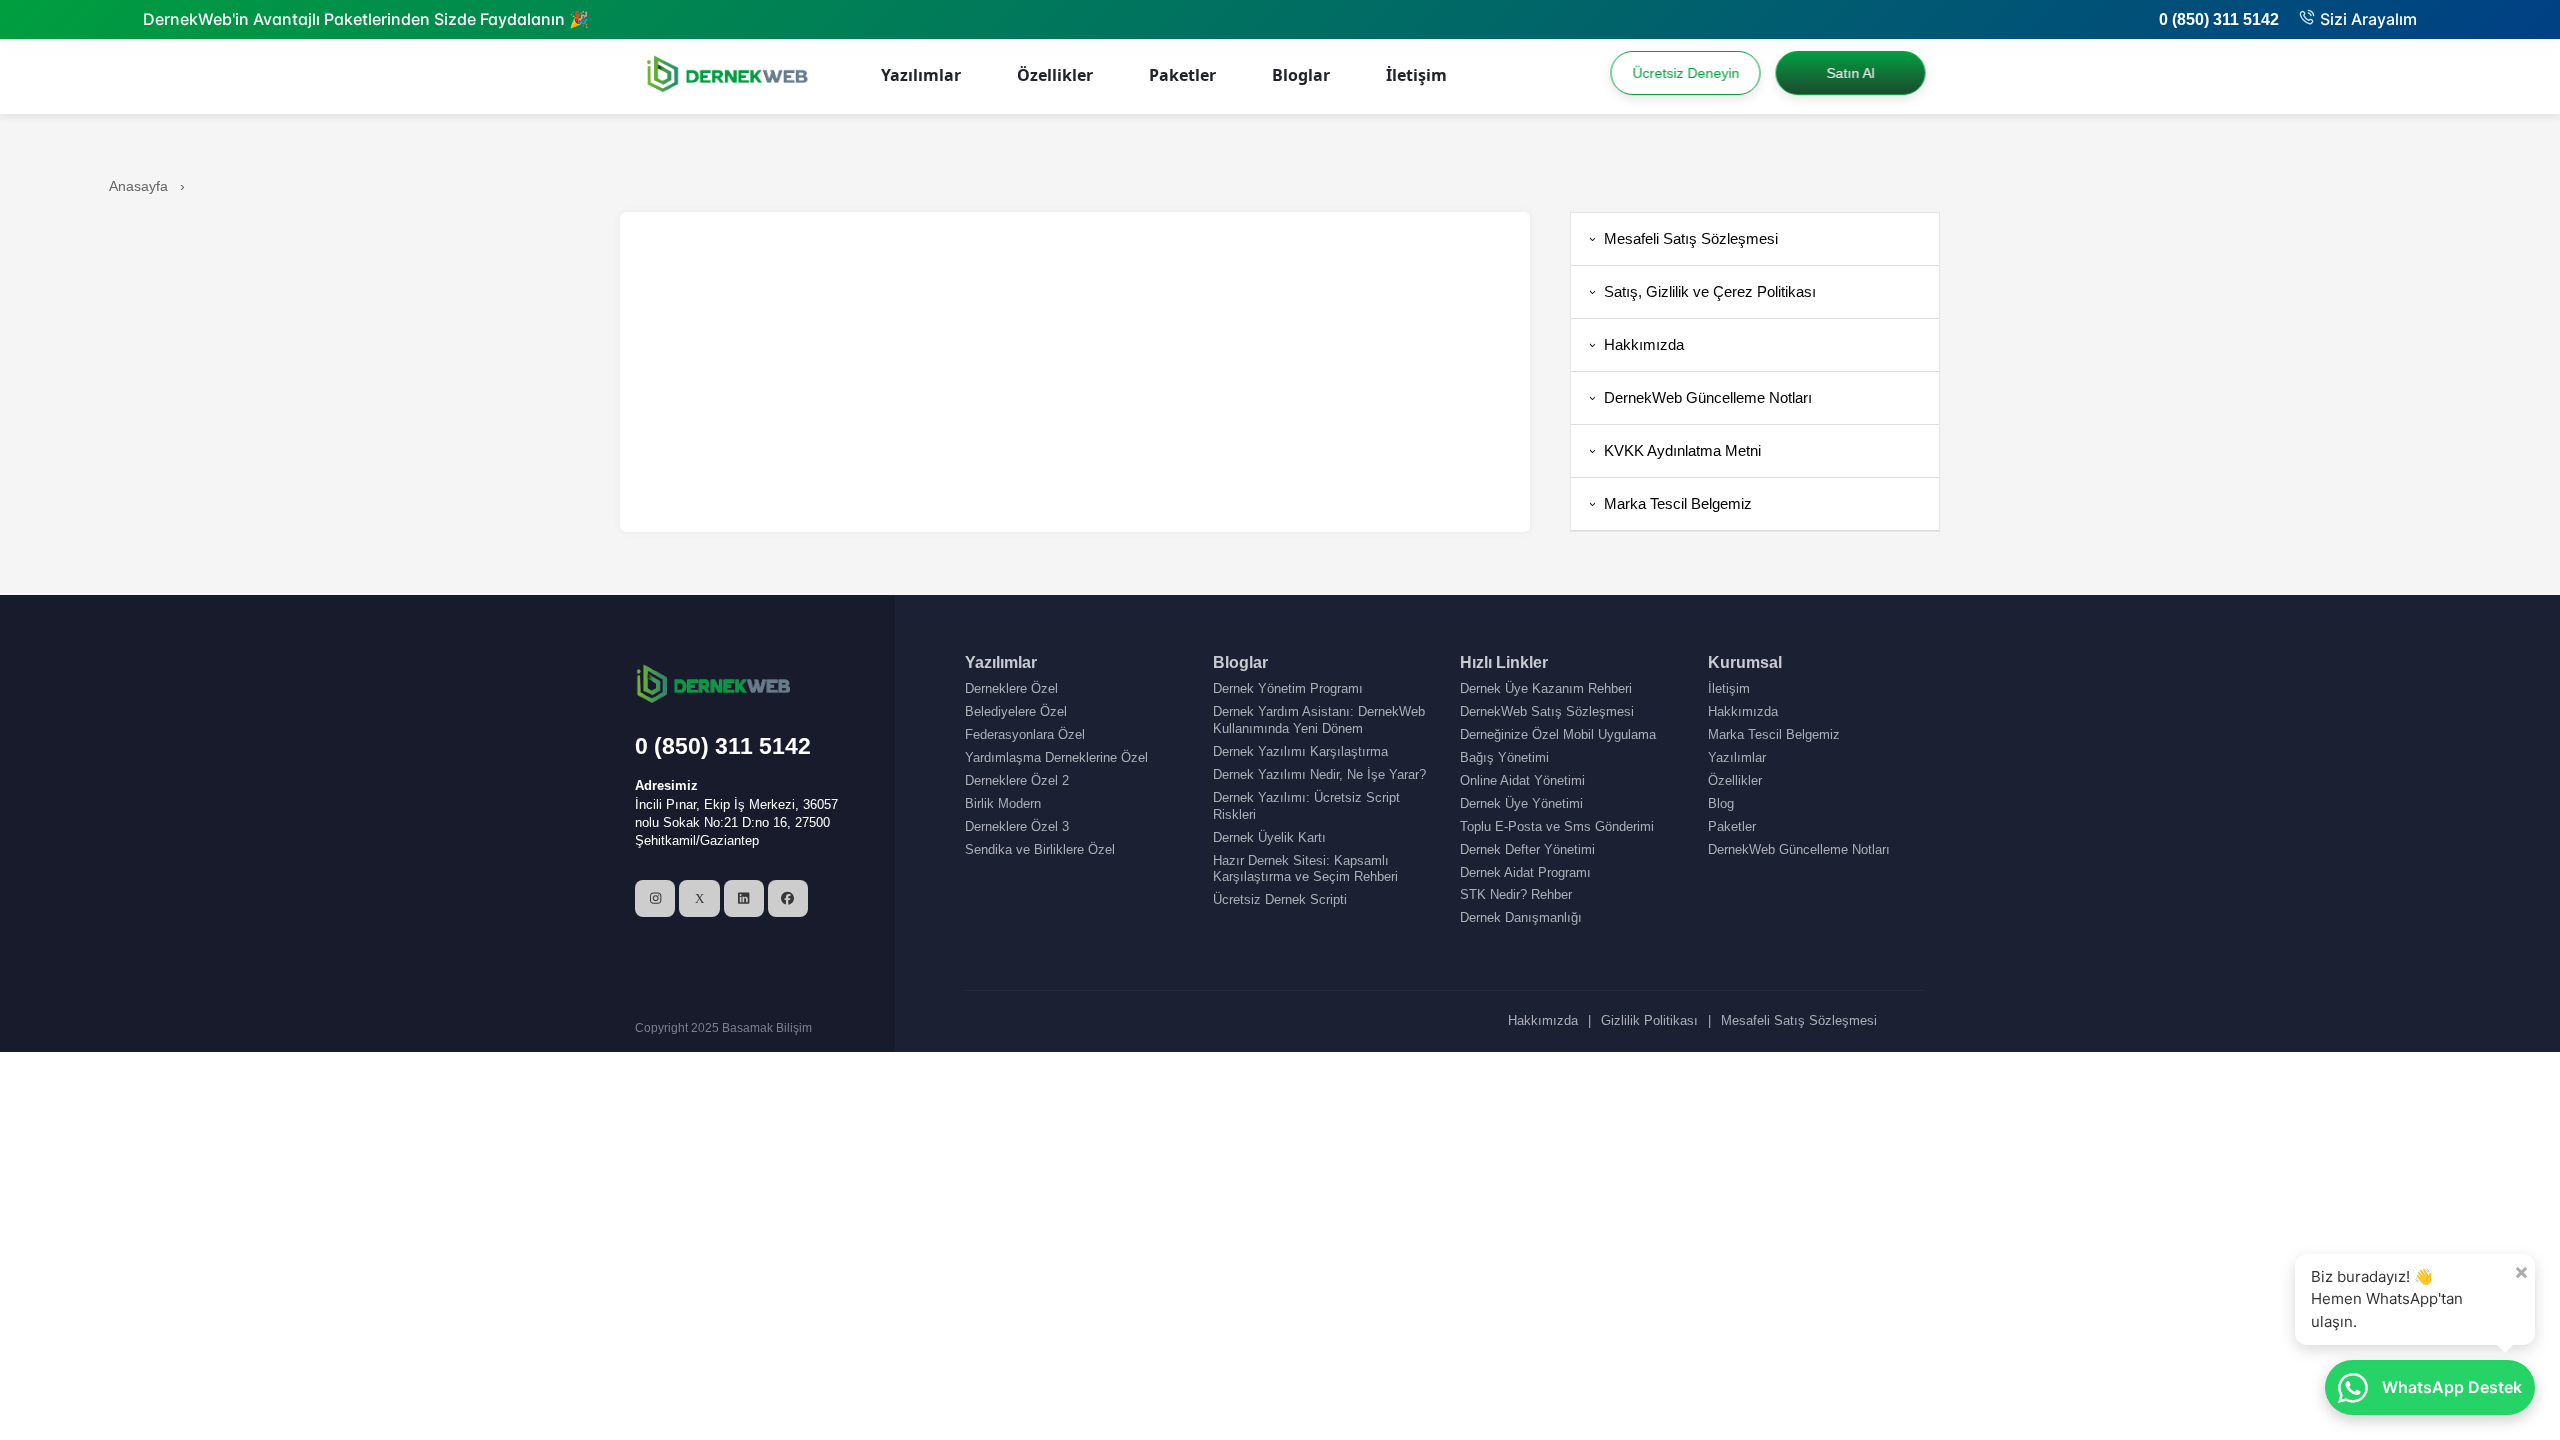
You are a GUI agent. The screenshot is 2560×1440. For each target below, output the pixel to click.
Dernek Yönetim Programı (1288, 688)
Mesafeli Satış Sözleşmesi (1682, 238)
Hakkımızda (1635, 344)
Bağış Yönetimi (1504, 757)
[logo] (729, 77)
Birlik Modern (1003, 803)
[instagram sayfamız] (655, 898)
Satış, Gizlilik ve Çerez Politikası (1701, 291)
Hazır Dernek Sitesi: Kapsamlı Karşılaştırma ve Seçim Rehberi (1305, 869)
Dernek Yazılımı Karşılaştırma (1300, 751)
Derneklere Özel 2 (1017, 780)
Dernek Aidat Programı (1525, 872)
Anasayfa (138, 186)
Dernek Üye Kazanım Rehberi (1546, 688)
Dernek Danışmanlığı (1521, 917)
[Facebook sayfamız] (788, 898)
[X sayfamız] (699, 898)
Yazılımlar (921, 75)
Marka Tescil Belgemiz (1669, 503)
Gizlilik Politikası (1649, 1020)
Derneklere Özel (1011, 688)
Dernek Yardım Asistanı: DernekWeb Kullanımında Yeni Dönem (1319, 720)
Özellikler (1055, 75)
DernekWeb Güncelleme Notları (1699, 397)
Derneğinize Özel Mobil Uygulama (1558, 734)
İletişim (1416, 75)
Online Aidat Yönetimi (1522, 780)
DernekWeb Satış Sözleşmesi (1547, 711)
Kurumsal (1745, 663)
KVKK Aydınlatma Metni (1673, 450)
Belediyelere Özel (1016, 711)
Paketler (1182, 75)
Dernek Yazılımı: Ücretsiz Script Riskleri (1306, 806)
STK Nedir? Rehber (1516, 894)
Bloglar (1301, 75)
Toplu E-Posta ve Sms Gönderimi (1557, 826)
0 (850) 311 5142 (2219, 19)
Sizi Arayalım (2368, 19)
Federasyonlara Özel (1025, 734)
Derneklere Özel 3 (1017, 826)
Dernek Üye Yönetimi (1521, 803)
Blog (1721, 803)
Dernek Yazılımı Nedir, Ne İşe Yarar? (1319, 774)
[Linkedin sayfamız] (744, 898)
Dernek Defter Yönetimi (1527, 849)
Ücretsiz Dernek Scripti (1280, 899)
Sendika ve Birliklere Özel (1040, 849)
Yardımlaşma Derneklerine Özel (1056, 757)
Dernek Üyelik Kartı (1269, 837)
